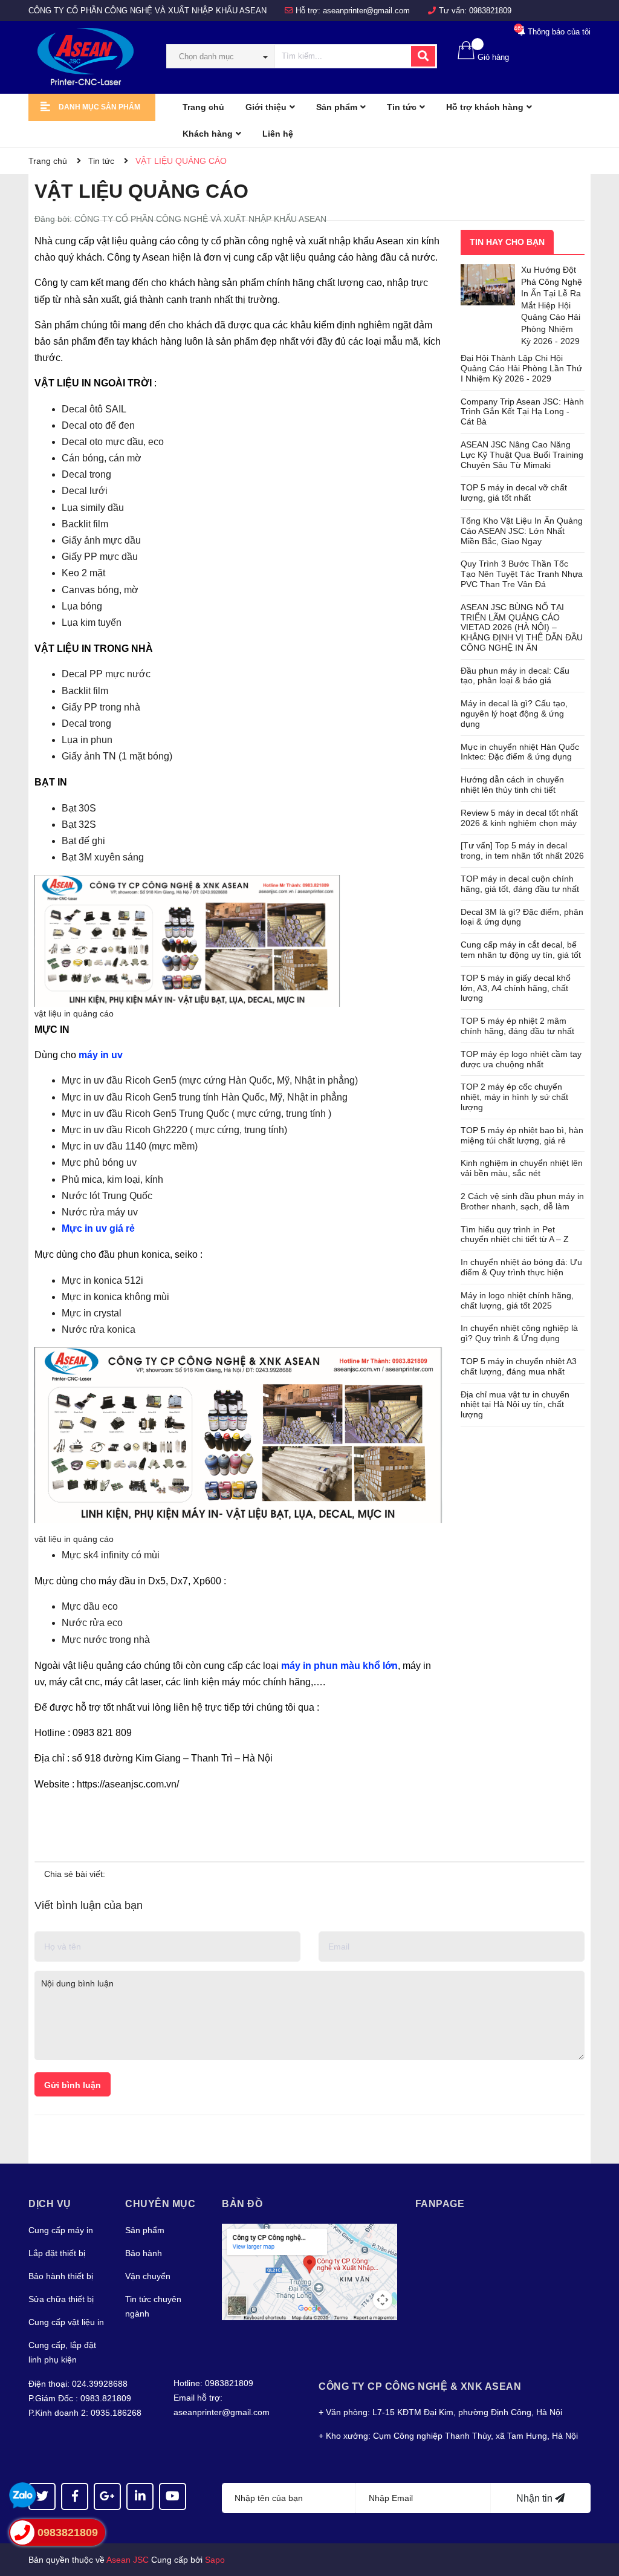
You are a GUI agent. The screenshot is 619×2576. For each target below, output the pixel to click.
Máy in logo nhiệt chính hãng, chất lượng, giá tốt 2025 (517, 1300)
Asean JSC (128, 2560)
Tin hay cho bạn (507, 242)
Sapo (215, 2560)
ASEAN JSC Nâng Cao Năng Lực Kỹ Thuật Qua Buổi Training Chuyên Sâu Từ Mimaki (522, 455)
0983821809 (490, 11)
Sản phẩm (145, 2230)
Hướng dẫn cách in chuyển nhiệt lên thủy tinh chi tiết (512, 785)
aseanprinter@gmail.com (366, 11)
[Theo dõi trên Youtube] (173, 2496)
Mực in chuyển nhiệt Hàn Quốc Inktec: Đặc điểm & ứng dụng (520, 752)
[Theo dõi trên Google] (107, 2496)
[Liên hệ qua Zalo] (23, 2496)
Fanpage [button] (440, 2204)
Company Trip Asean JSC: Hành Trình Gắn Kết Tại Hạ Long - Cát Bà (522, 412)
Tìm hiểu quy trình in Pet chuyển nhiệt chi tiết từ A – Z (515, 1234)
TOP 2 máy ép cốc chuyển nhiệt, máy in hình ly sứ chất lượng (514, 1097)
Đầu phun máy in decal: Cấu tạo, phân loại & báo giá (515, 676)
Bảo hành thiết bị (61, 2276)
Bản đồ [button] (242, 2204)
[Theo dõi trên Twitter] (42, 2496)
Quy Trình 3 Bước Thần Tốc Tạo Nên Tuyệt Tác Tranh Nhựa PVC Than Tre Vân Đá (522, 574)
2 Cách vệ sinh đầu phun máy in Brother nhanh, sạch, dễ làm (522, 1201)
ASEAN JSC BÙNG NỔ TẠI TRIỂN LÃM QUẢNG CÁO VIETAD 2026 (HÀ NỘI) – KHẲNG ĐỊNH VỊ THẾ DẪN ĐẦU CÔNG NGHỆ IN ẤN (522, 627)
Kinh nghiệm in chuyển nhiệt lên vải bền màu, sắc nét (522, 1168)
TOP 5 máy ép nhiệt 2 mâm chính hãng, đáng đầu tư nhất (517, 1026)
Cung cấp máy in (61, 2230)
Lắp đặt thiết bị (57, 2253)
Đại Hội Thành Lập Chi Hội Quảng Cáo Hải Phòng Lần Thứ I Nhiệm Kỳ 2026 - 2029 (521, 368)
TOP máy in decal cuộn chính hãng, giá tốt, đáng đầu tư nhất (520, 884)
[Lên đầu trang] (598, 2519)
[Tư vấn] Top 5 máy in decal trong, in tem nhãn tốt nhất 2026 (522, 851)
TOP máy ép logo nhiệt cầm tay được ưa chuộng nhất (521, 1059)
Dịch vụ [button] (50, 2204)
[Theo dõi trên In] (140, 2496)
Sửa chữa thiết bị (61, 2299)
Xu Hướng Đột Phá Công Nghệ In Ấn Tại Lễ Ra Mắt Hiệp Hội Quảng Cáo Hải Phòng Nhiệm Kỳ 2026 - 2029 (552, 305)
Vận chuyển (148, 2276)
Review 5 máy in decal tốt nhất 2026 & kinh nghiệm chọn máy (519, 818)
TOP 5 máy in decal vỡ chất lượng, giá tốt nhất (514, 493)
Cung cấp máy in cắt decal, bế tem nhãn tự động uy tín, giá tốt (521, 950)
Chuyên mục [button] (160, 2204)
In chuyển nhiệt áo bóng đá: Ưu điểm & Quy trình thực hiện (521, 1267)
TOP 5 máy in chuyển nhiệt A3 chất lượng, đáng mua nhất (519, 1366)
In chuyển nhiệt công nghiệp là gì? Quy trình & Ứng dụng (519, 1333)
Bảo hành (144, 2253)
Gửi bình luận (73, 2085)
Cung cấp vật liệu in (66, 2322)
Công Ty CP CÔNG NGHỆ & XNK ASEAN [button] (420, 2386)
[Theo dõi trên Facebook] (75, 2496)
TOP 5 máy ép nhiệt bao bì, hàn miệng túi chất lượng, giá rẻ (522, 1135)
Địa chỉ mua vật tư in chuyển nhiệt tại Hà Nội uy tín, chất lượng (515, 1405)
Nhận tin (536, 2498)
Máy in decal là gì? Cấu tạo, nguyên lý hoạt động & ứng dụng (514, 714)
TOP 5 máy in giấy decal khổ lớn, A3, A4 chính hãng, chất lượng (516, 988)
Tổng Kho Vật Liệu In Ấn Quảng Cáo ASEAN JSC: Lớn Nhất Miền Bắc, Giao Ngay (522, 531)
